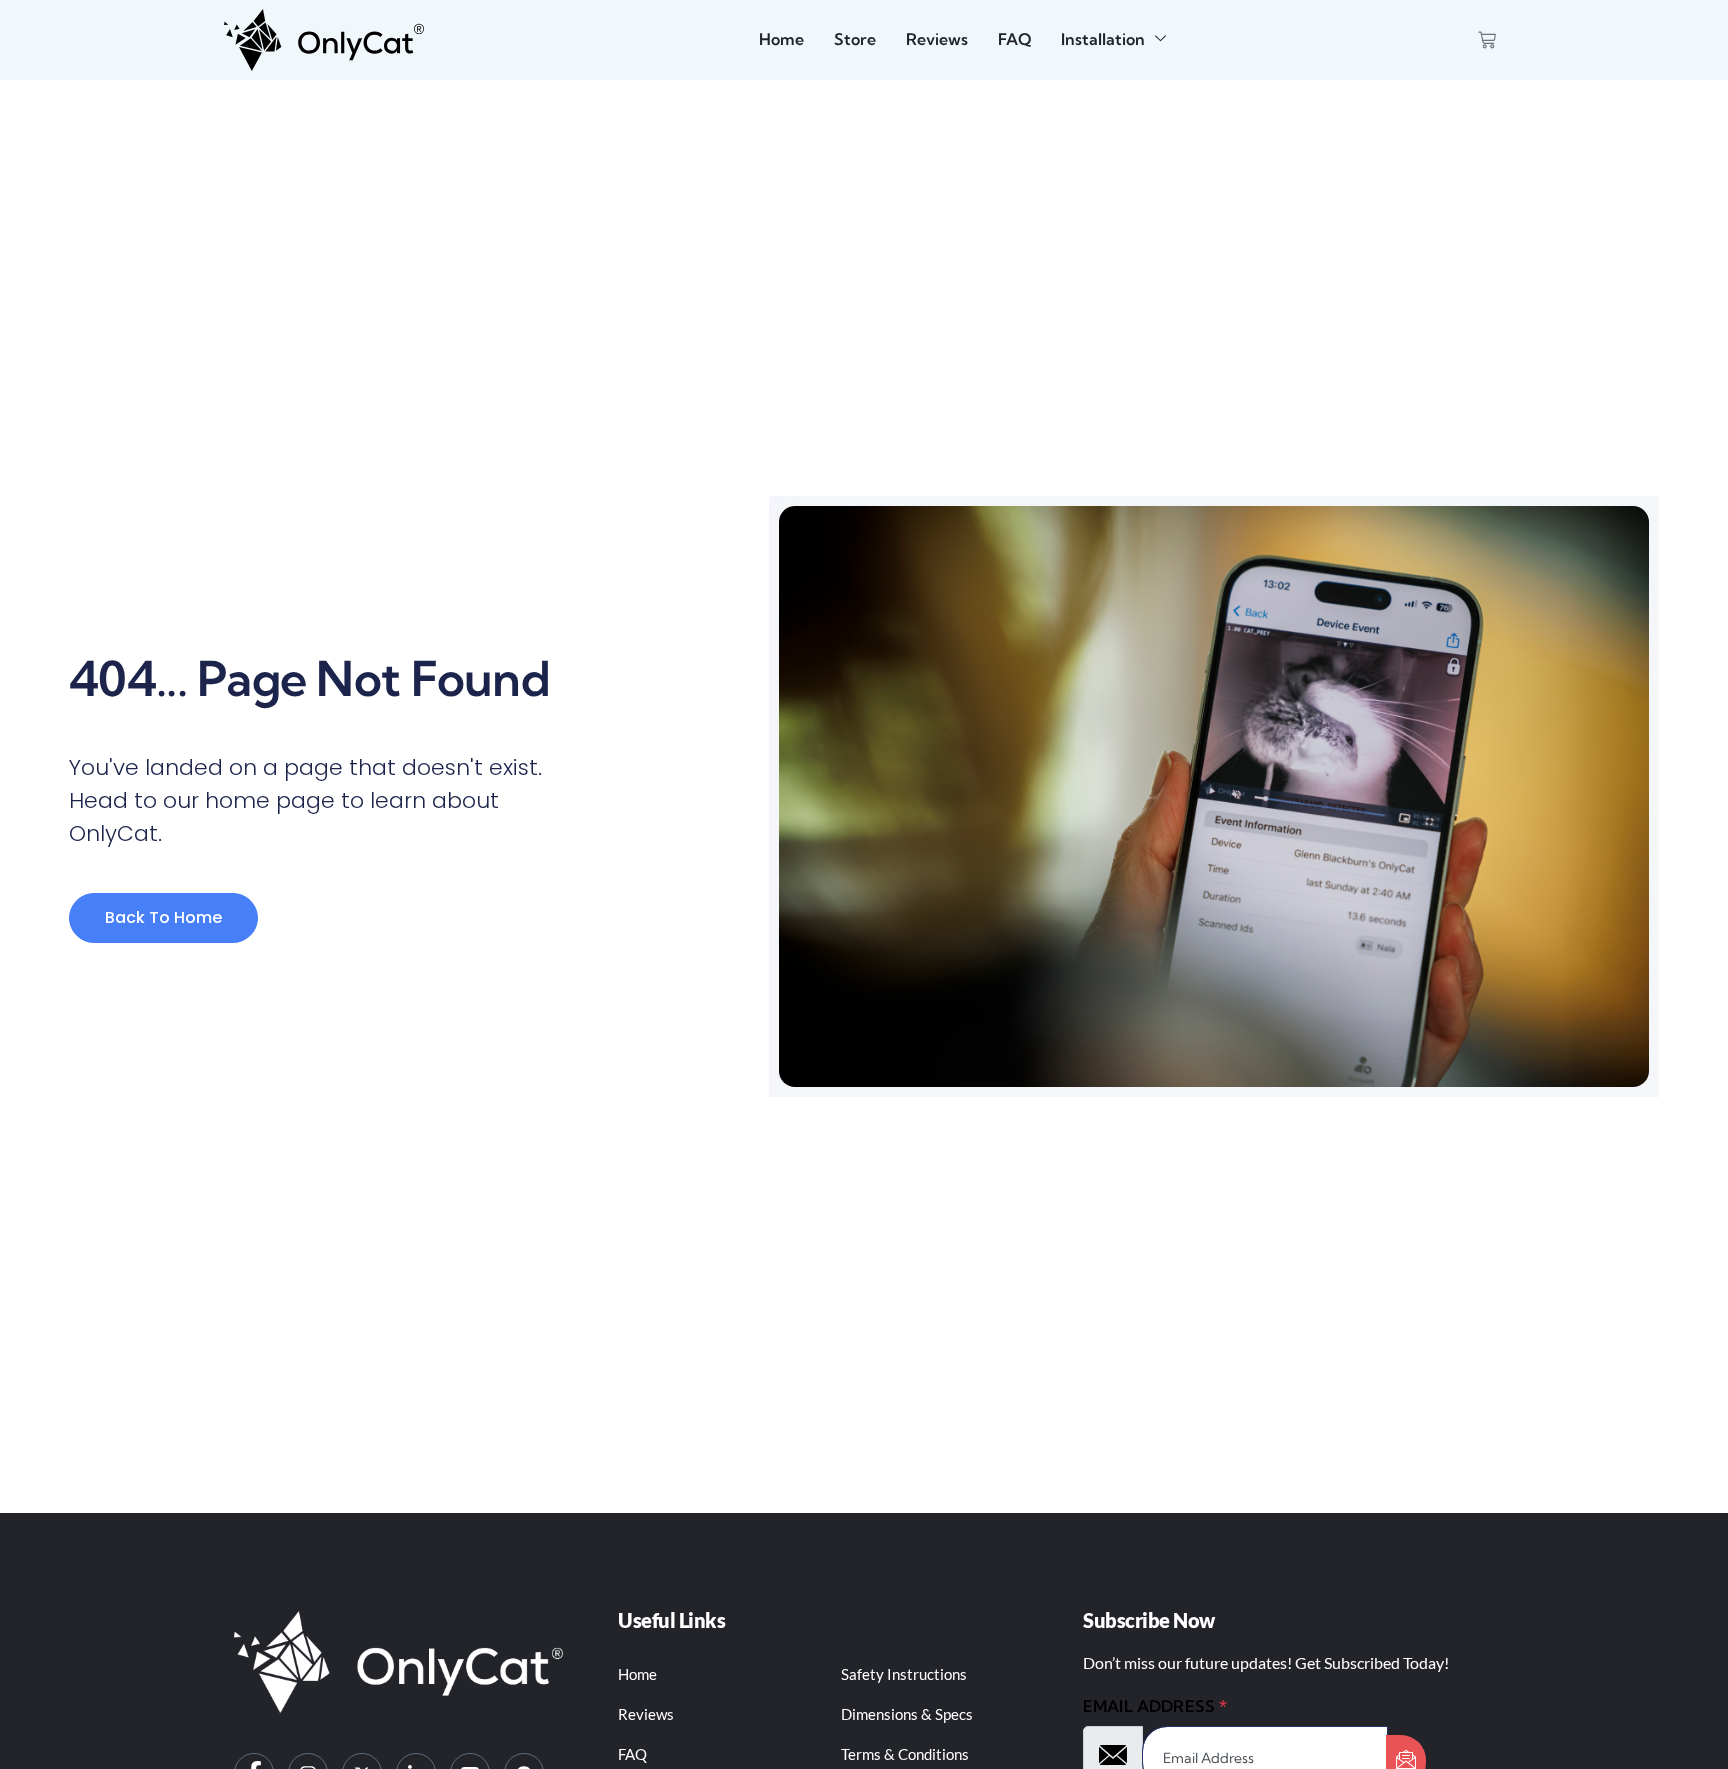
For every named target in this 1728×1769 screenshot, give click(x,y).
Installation (1103, 39)
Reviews (937, 39)
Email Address (1155, 1706)
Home (781, 39)
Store (855, 39)
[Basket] (1487, 40)
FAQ (1014, 39)
